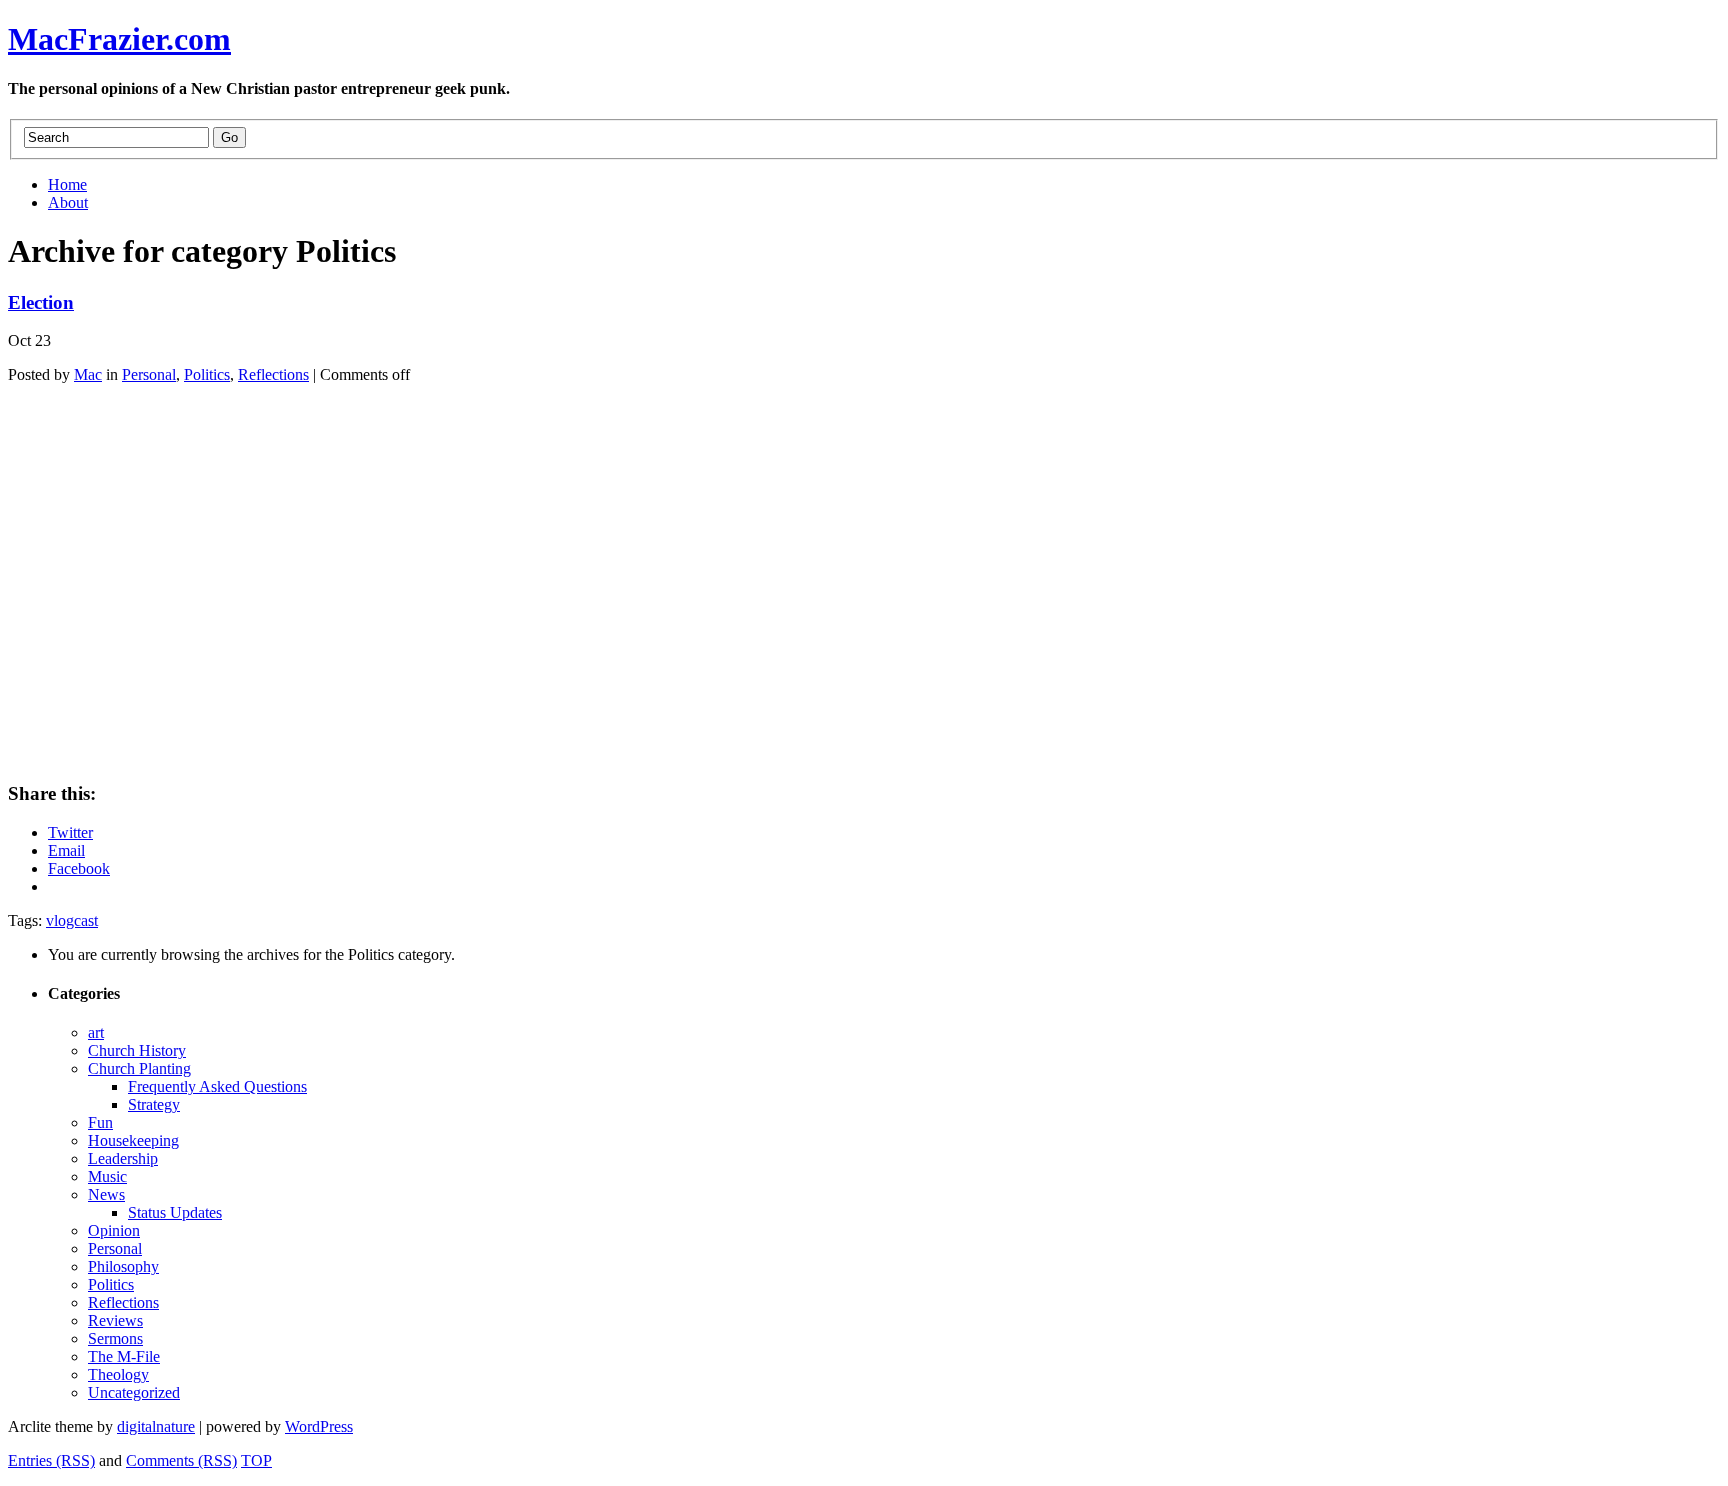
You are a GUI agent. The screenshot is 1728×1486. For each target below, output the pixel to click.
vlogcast (72, 920)
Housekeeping (133, 1140)
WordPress (319, 1426)
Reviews (115, 1320)
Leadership (123, 1158)
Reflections (273, 374)
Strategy (154, 1104)
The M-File (124, 1356)
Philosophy (123, 1266)
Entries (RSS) (51, 1460)
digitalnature (156, 1426)
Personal (149, 374)
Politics (207, 374)
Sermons (115, 1338)
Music (107, 1176)
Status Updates (175, 1212)
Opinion (114, 1230)
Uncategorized (134, 1392)
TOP (256, 1460)
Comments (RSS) (181, 1460)
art (96, 1032)
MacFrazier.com (119, 39)
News (106, 1194)
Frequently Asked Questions (217, 1086)
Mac (88, 374)
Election (41, 302)
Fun (100, 1122)
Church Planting (139, 1068)
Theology (118, 1374)
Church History (137, 1050)
